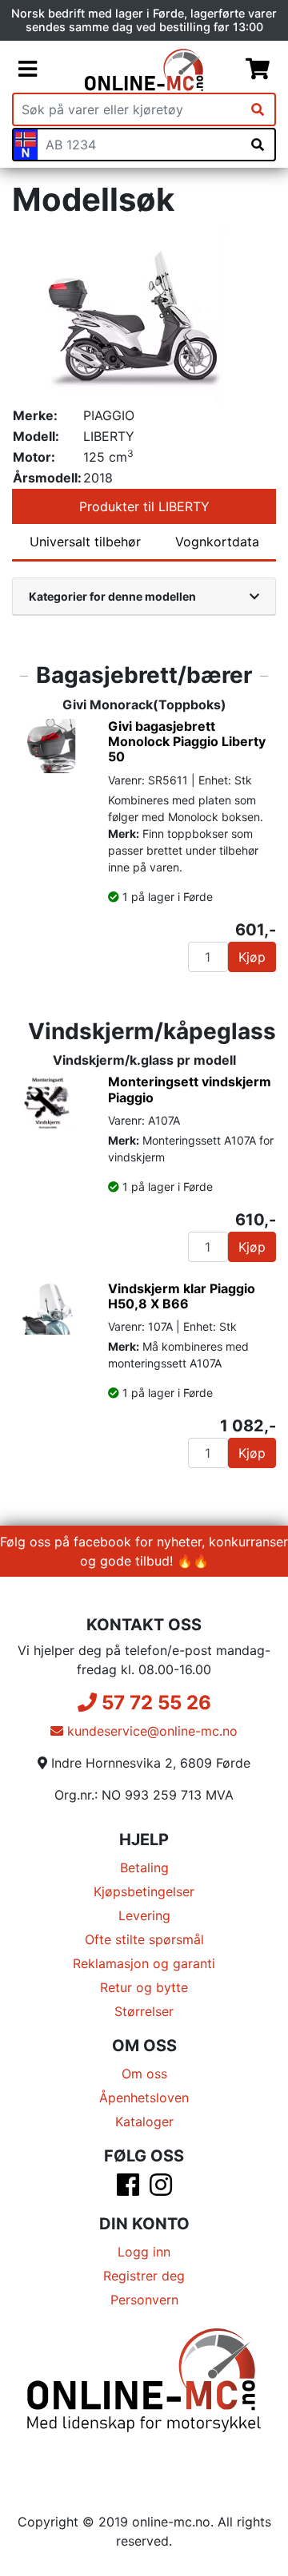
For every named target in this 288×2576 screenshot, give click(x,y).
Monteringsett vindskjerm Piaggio (190, 1089)
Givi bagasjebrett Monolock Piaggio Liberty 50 (187, 741)
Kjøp (252, 957)
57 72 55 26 (154, 1703)
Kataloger (144, 2122)
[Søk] (258, 109)
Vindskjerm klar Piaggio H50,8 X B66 (182, 1296)
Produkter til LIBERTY (144, 506)
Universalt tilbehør (85, 542)
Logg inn (144, 2252)
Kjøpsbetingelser (144, 1891)
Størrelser (144, 2011)
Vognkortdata (217, 542)
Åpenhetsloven (144, 2098)
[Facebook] (128, 2189)
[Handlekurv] (258, 69)
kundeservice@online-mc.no (150, 1731)
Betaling (144, 1868)
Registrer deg (144, 2276)
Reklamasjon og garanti (144, 1963)
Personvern (144, 2300)
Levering (144, 1915)
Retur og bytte (144, 1987)
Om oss (144, 2074)
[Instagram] (161, 2189)
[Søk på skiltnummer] (258, 145)
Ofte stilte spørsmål (144, 1939)
